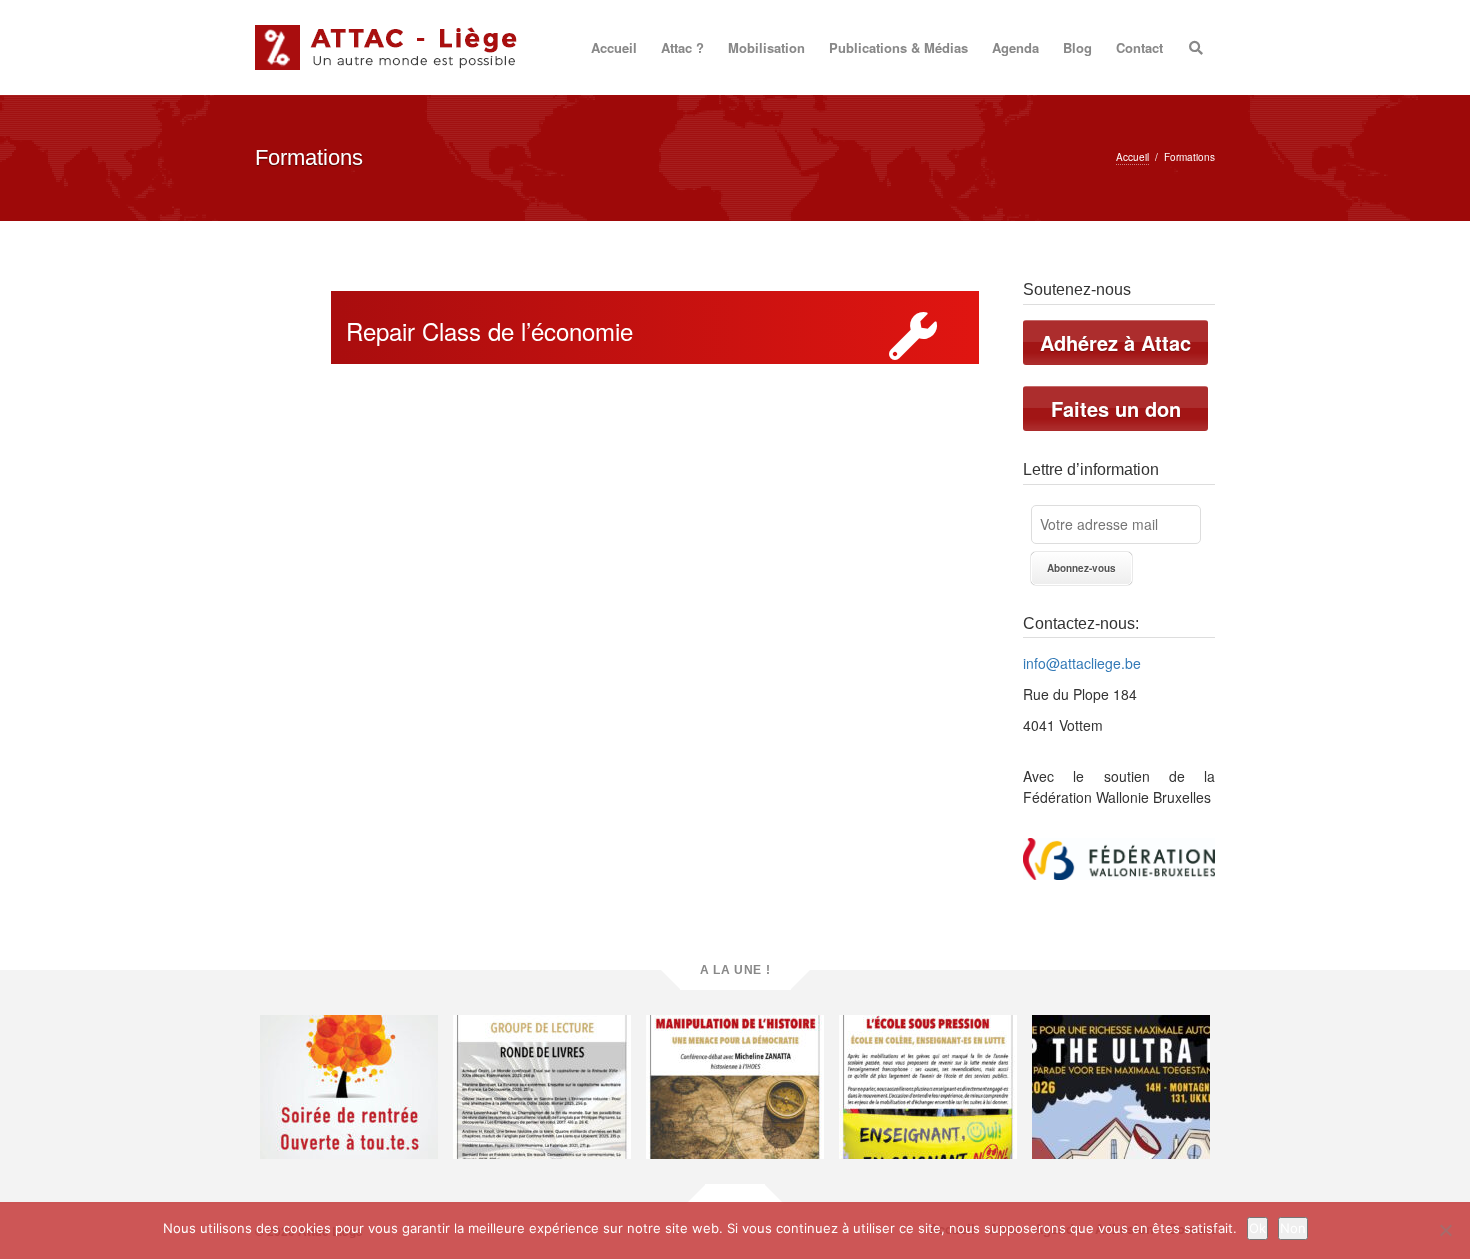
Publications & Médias (898, 47)
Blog (1077, 47)
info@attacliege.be (1082, 663)
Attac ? (682, 47)
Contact (1139, 47)
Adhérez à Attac (1115, 342)
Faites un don (1116, 408)
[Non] (1445, 1230)
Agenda (1015, 47)
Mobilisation (766, 47)
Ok (1257, 1228)
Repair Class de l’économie (489, 330)
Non (1293, 1228)
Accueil (614, 47)
